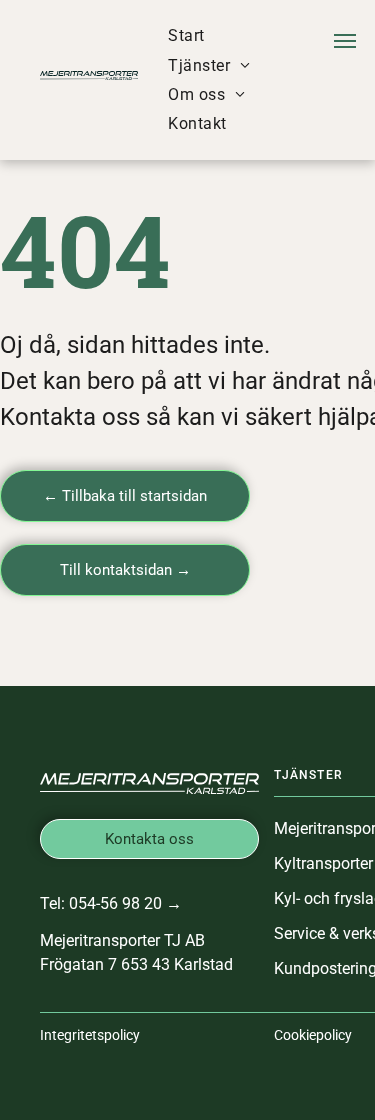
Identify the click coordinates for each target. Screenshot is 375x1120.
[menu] (345, 41)
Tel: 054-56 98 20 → (111, 903)
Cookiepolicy (313, 1035)
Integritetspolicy (90, 1035)
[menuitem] (186, 35)
